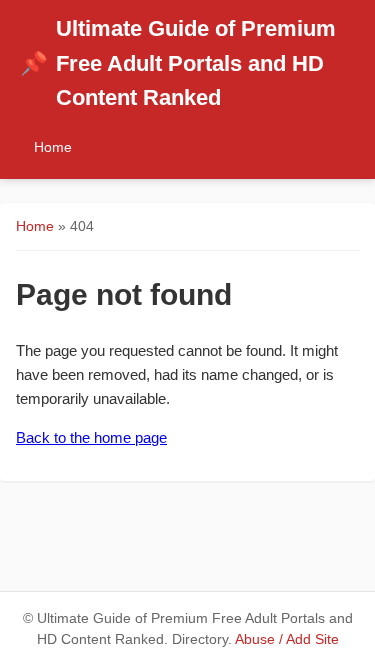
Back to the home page (91, 437)
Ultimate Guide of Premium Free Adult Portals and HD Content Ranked (178, 63)
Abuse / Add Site (287, 639)
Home (53, 147)
